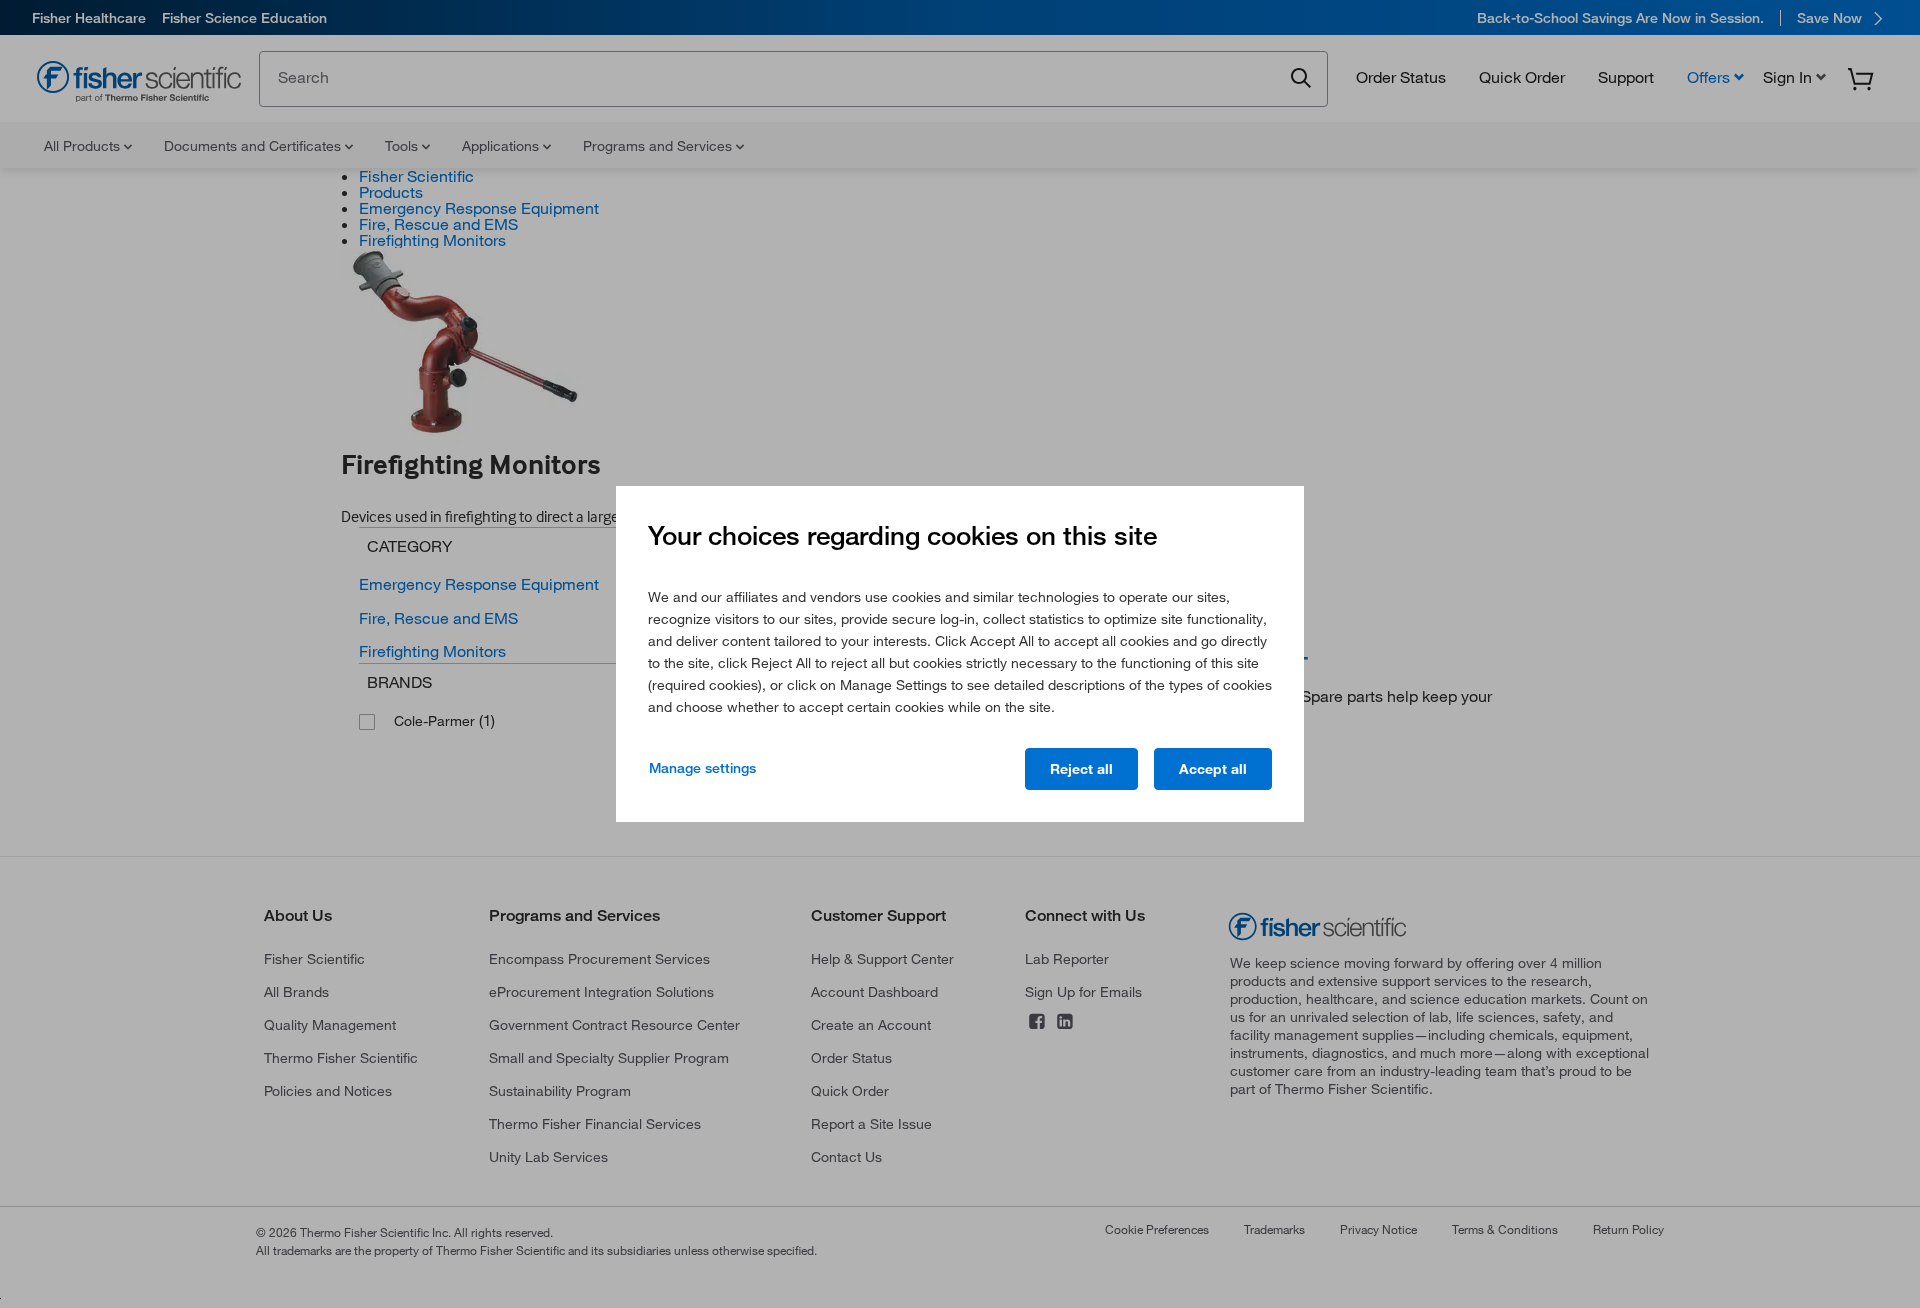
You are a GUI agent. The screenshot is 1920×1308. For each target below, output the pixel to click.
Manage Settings (702, 768)
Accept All (1213, 769)
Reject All (1081, 769)
